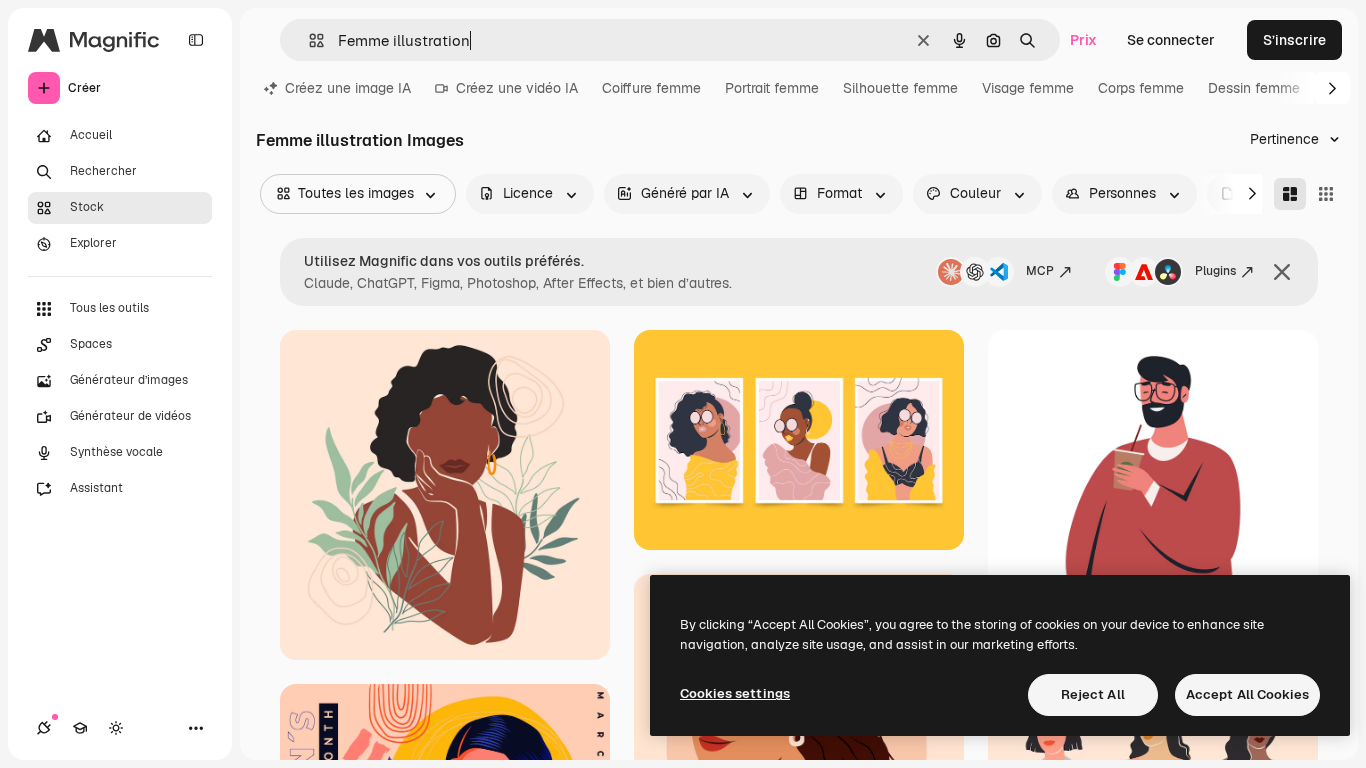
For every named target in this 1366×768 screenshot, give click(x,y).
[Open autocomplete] (308, 40)
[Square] (1326, 194)
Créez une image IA (348, 88)
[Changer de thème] (116, 728)
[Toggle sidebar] (196, 40)
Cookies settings (735, 693)
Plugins (1215, 271)
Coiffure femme (651, 88)
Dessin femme (1254, 88)
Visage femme (1028, 88)
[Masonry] (1290, 194)
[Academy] (80, 728)
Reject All (1093, 694)
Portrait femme (772, 88)
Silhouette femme (900, 88)
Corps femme (1141, 88)
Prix (1083, 40)
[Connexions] (44, 728)
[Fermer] (1282, 272)
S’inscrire (1294, 40)
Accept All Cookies (1247, 694)
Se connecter (1171, 40)
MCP (1040, 271)
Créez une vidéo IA (517, 88)
